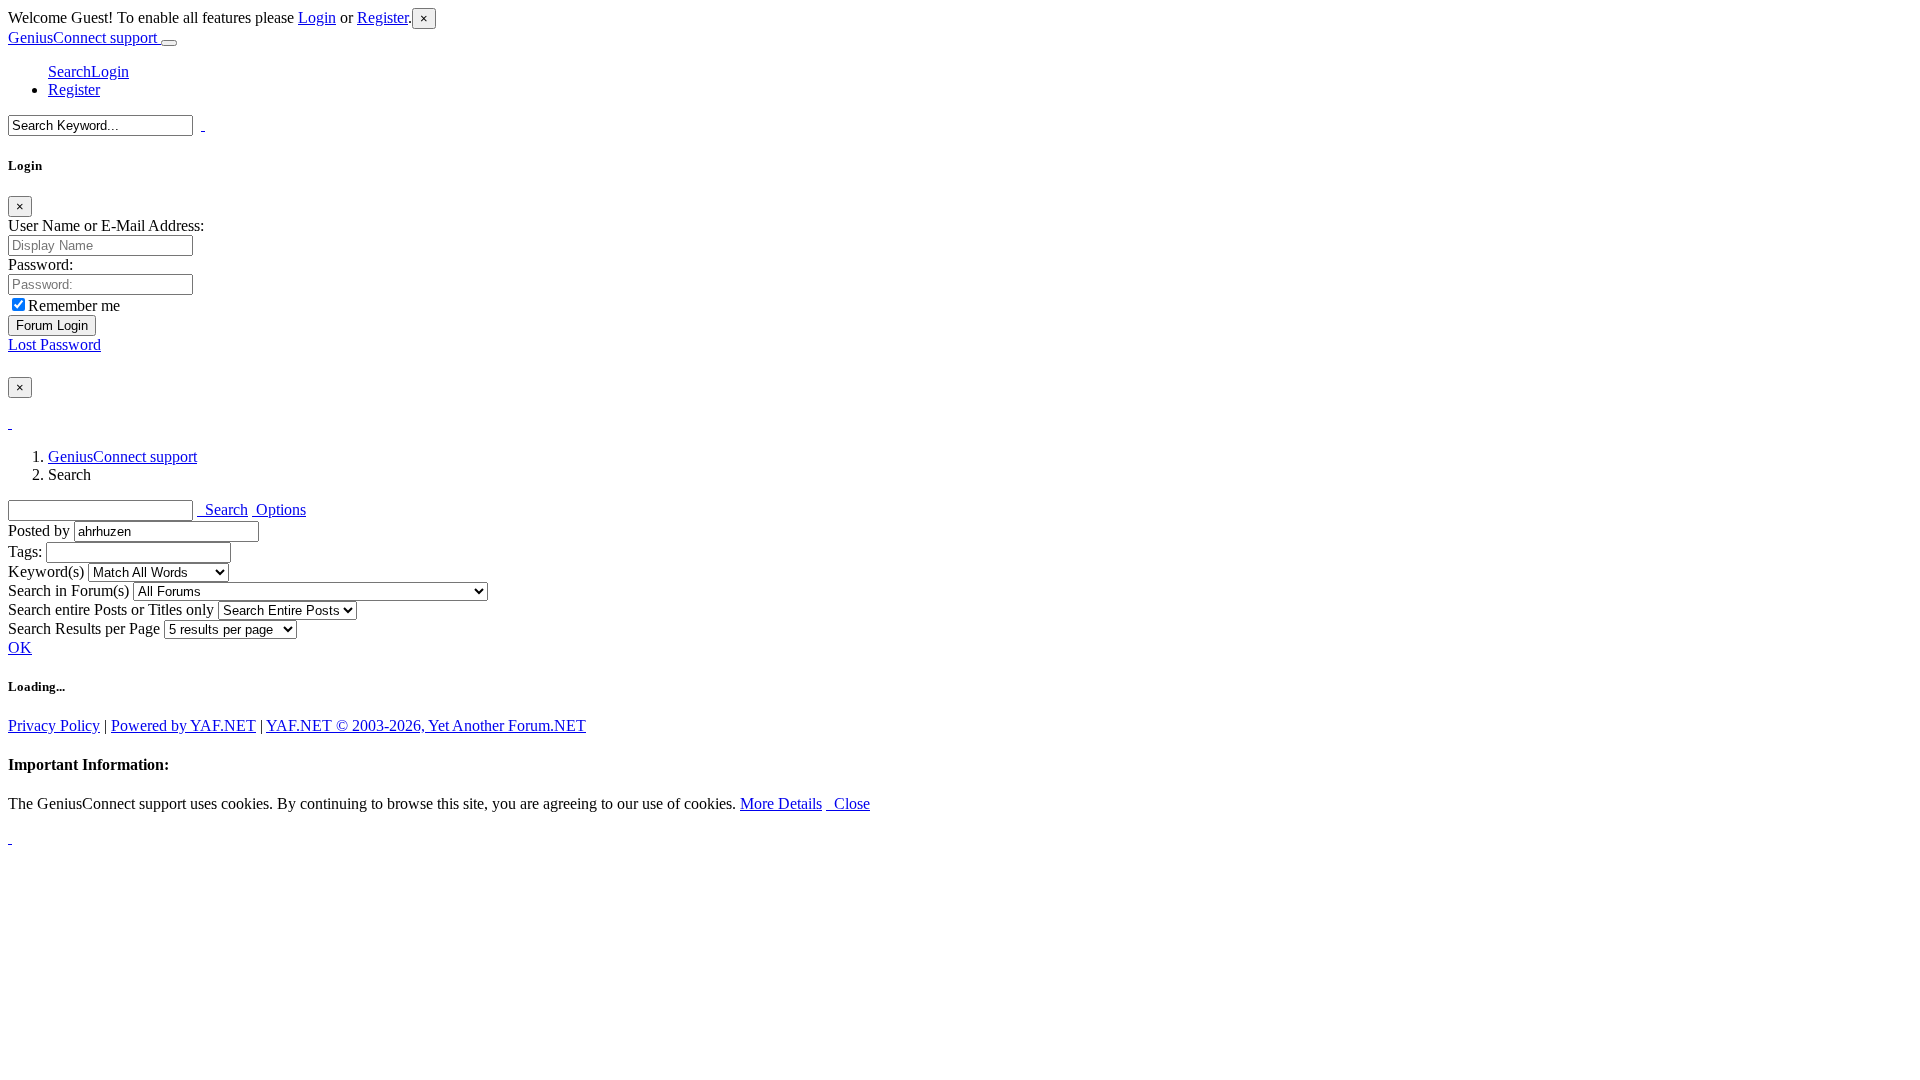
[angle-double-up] (10, 837)
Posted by (39, 530)
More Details (781, 803)
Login (317, 17)
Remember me (74, 305)
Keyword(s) (46, 571)
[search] (203, 124)
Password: (40, 264)
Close (848, 803)
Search (69, 71)
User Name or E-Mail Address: (106, 225)
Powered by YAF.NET (183, 725)
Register (382, 17)
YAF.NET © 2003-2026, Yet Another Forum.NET (426, 725)
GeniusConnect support (84, 37)
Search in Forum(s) (68, 590)
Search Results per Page (84, 628)
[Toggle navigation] (169, 43)
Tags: (25, 551)
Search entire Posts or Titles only (111, 609)
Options (279, 509)
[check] (10, 422)
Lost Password (54, 344)
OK (20, 647)
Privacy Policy (54, 725)
